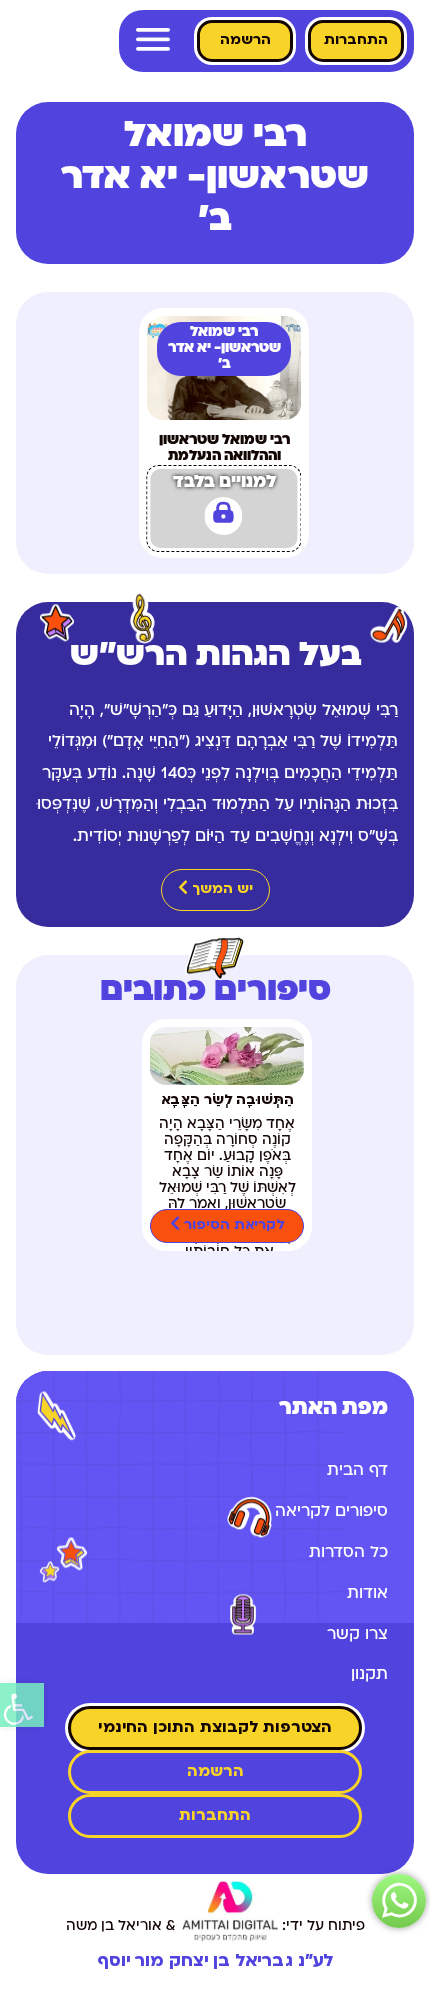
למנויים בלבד (224, 482)
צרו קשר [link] (357, 1635)
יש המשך (220, 889)
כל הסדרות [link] (348, 1553)
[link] (22, 1705)
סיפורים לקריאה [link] (331, 1512)
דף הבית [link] (357, 1471)
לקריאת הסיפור (232, 1225)
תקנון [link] (369, 1675)
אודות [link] (367, 1594)
